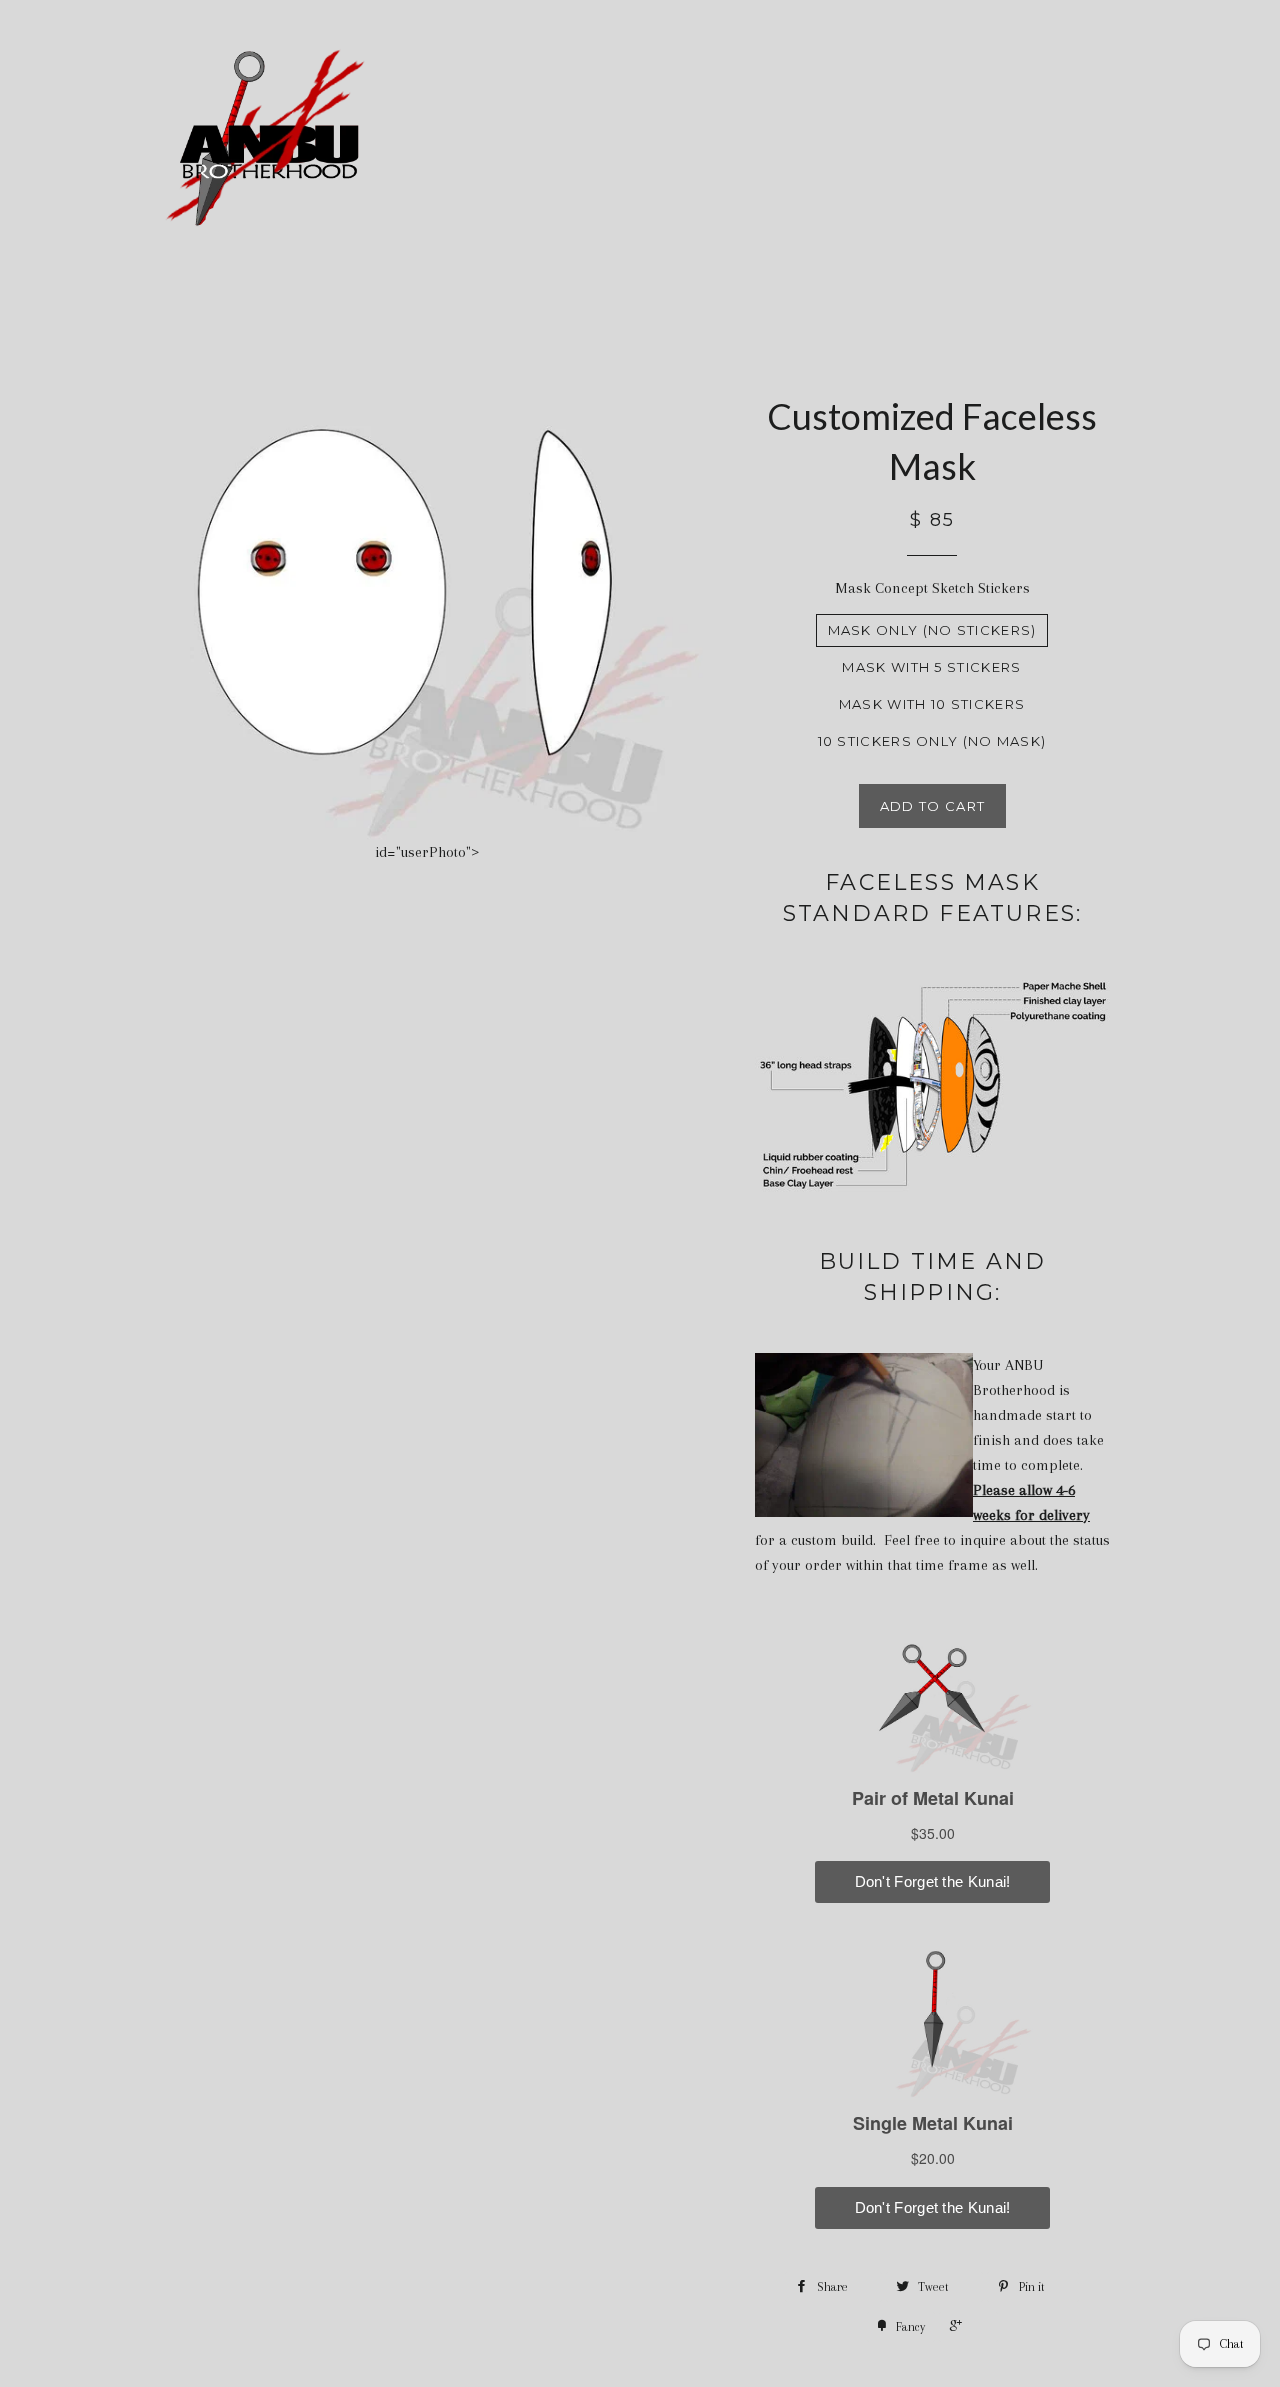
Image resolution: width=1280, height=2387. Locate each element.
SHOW (992, 142)
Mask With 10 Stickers (932, 704)
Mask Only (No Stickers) (932, 630)
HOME (680, 142)
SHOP (881, 142)
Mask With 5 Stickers (931, 667)
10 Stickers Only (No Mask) (932, 741)
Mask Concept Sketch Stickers (932, 588)
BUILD (771, 142)
